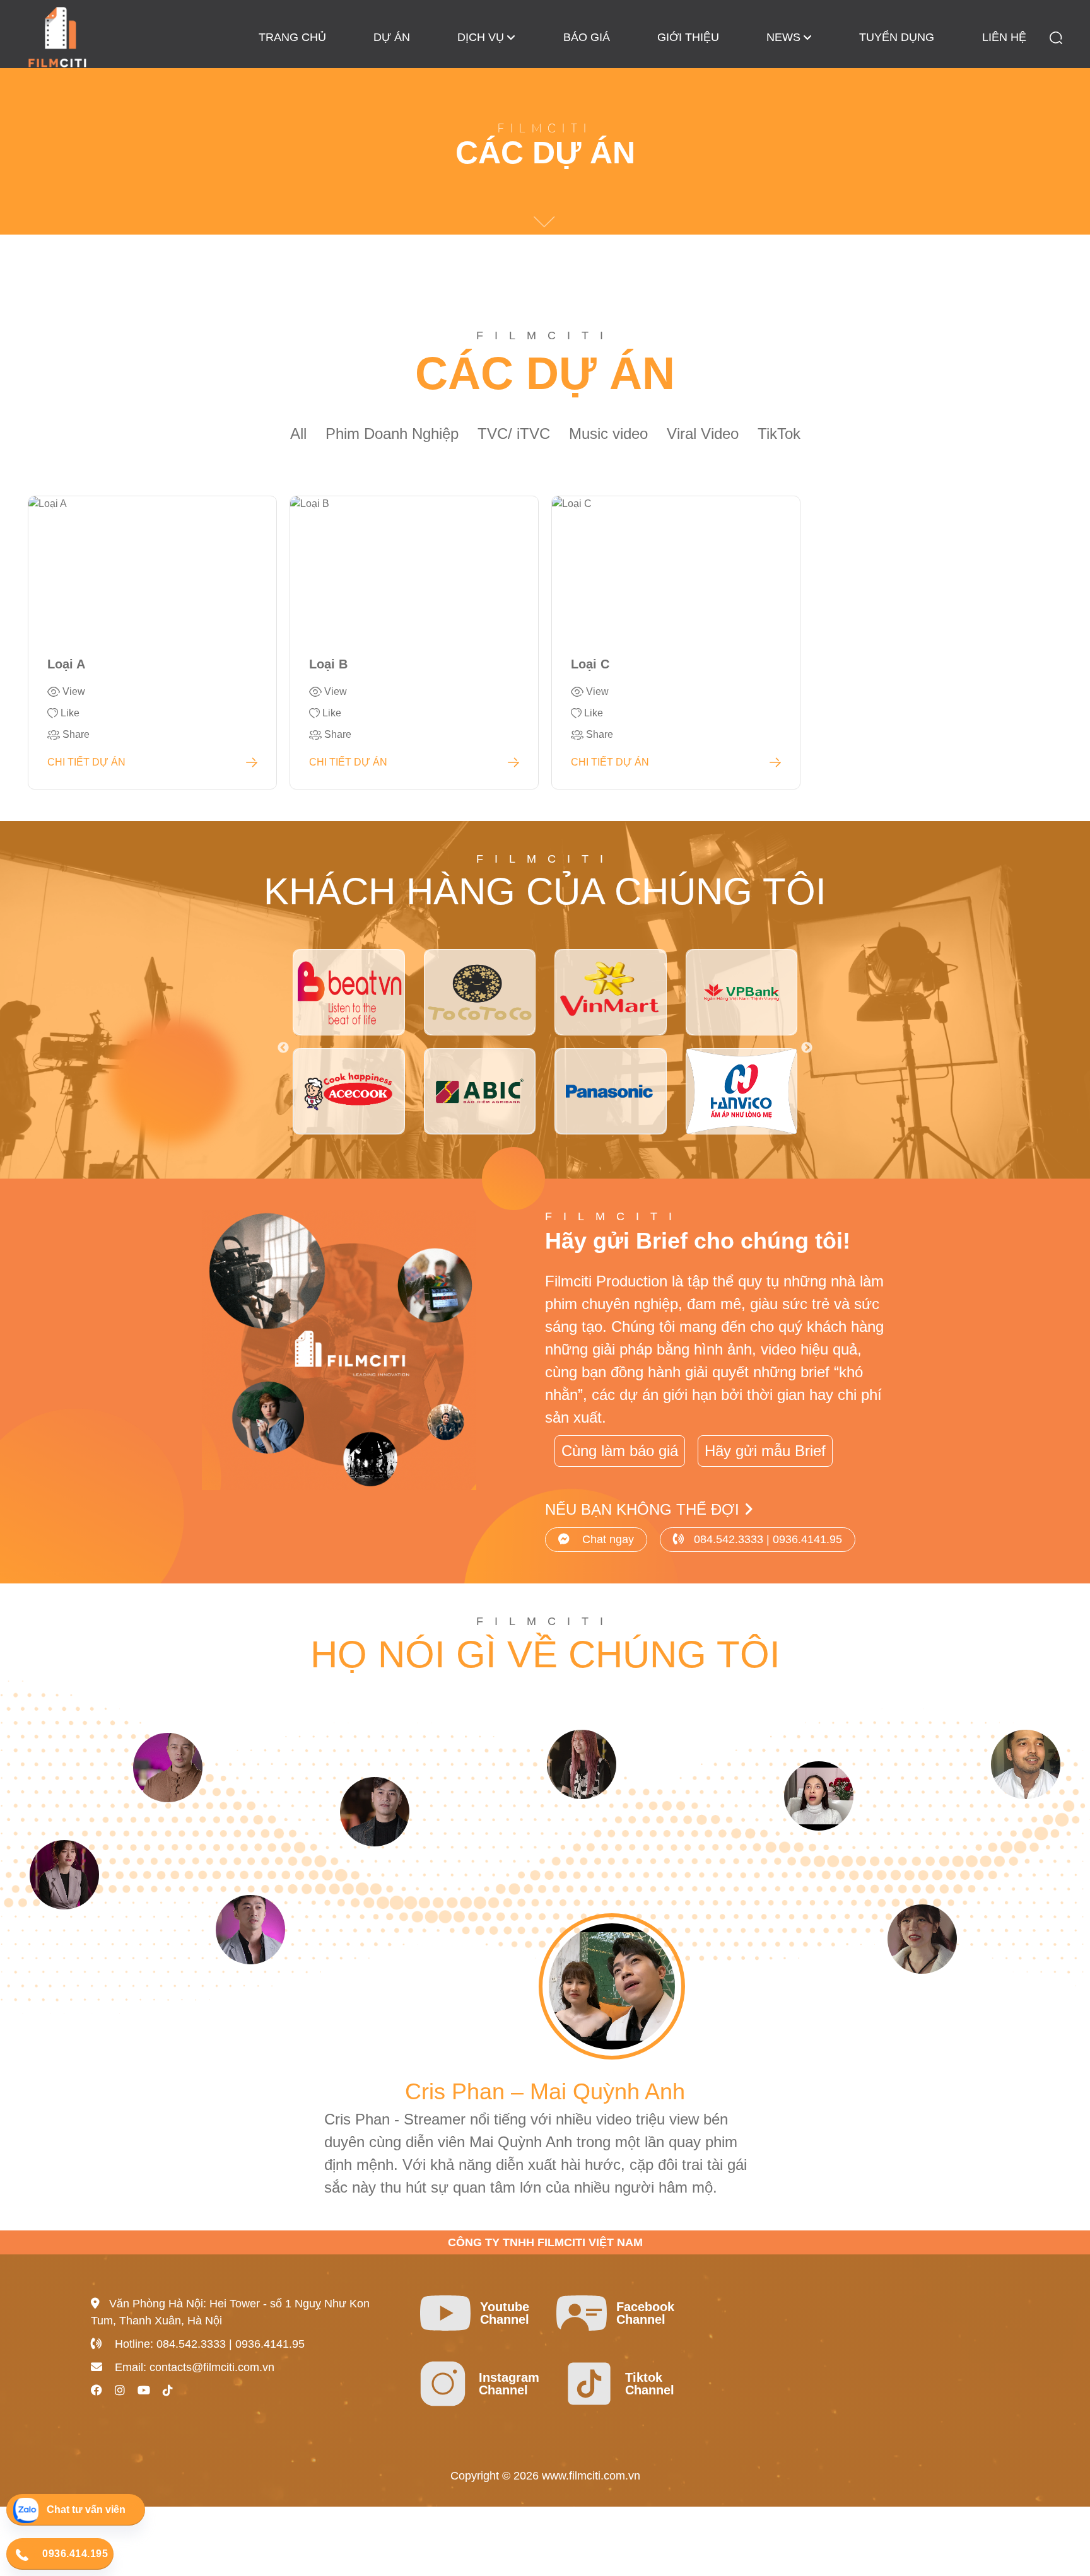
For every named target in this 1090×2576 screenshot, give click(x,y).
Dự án (392, 37)
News (783, 37)
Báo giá (587, 37)
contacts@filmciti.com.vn (212, 2367)
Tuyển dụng (897, 37)
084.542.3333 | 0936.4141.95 (768, 1539)
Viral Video (703, 434)
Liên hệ (1004, 37)
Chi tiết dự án (86, 762)
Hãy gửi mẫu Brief (765, 1451)
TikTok (779, 434)
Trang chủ (292, 37)
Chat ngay (607, 1539)
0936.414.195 (75, 2554)
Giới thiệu (688, 37)
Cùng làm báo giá (620, 1451)
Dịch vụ (481, 37)
